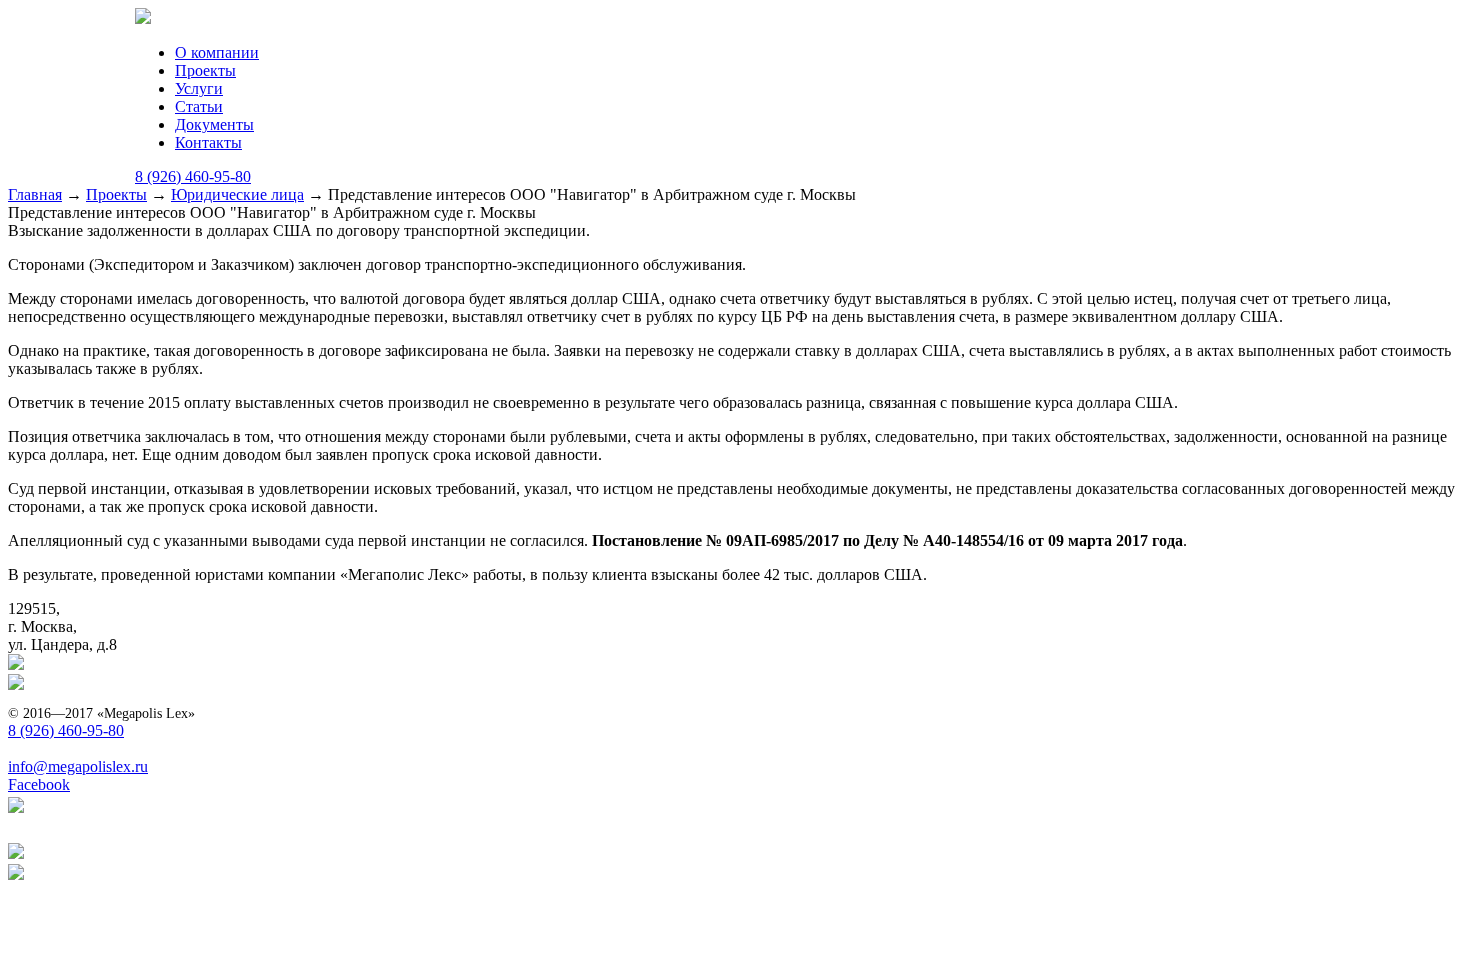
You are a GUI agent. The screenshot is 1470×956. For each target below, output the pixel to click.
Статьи (199, 106)
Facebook (39, 784)
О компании (217, 52)
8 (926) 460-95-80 (193, 176)
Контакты (208, 142)
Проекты (205, 70)
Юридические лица (237, 194)
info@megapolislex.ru (78, 766)
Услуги (199, 88)
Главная (35, 194)
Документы (214, 124)
